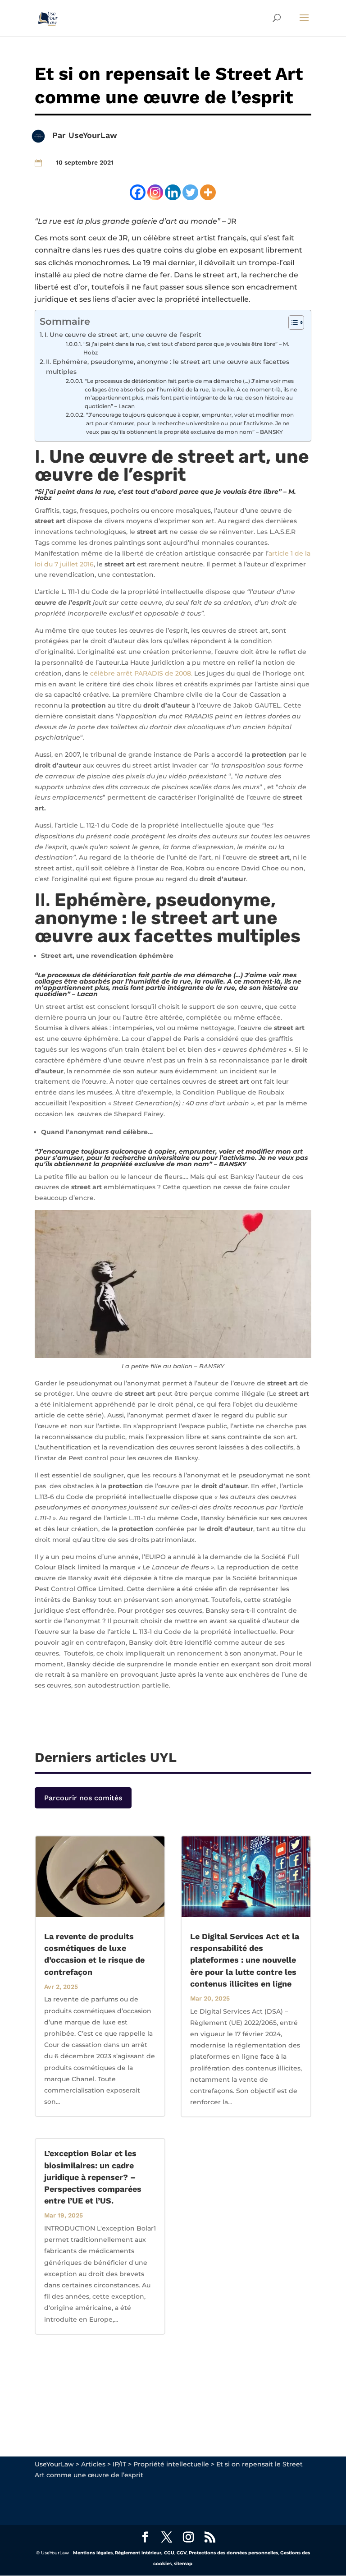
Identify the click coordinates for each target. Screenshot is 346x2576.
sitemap (183, 2564)
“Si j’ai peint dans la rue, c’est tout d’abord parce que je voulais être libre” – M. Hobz (186, 348)
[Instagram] (155, 192)
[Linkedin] (173, 192)
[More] (208, 192)
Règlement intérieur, (139, 2553)
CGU (169, 2553)
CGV (182, 2553)
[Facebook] (138, 192)
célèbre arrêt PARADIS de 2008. (141, 673)
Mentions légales (93, 2553)
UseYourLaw (93, 135)
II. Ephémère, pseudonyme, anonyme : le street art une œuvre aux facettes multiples (168, 367)
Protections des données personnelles (233, 2553)
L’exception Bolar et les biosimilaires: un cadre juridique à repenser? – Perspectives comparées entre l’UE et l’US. (93, 2177)
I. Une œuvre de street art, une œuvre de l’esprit (124, 335)
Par (60, 135)
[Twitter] (190, 192)
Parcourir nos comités (83, 1798)
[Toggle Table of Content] (292, 322)
